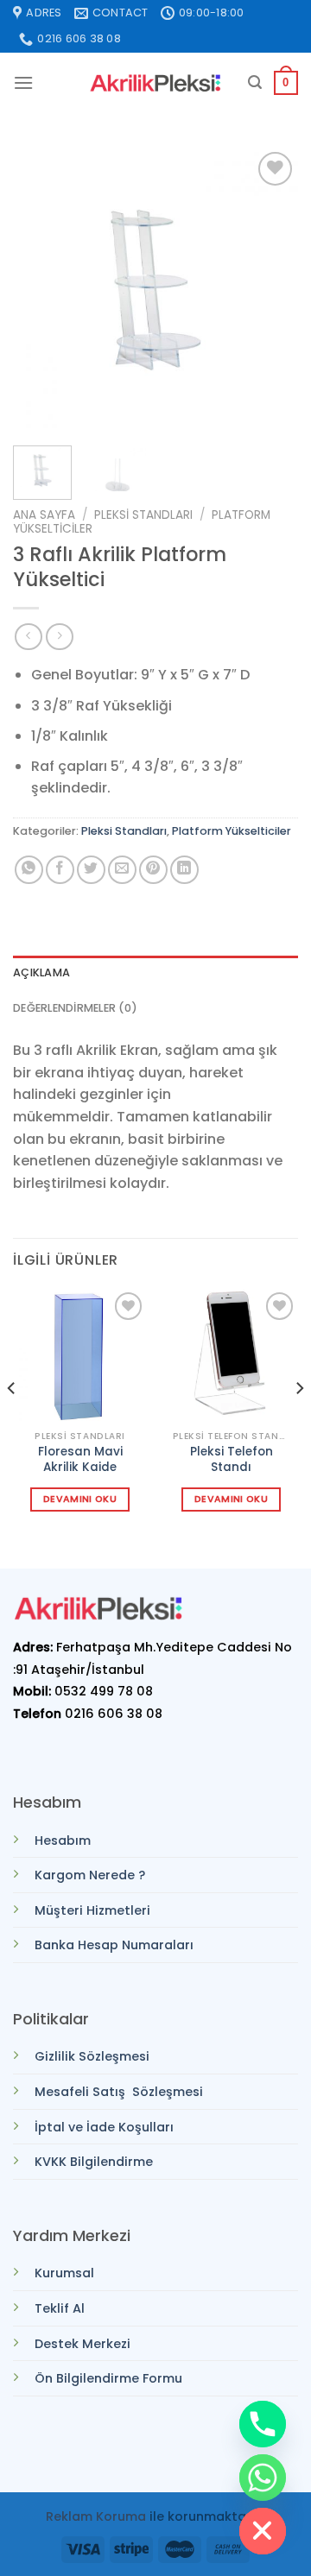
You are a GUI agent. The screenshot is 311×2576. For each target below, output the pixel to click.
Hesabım (63, 1840)
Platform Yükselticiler (232, 831)
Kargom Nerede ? (90, 1875)
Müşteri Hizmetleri (92, 1910)
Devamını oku (80, 1499)
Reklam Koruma (96, 2516)
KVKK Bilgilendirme (94, 2162)
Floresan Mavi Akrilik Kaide (80, 1459)
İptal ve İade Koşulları (104, 2127)
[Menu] (23, 82)
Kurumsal (64, 2273)
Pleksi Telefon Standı (232, 1459)
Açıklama (41, 972)
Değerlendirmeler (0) (75, 1008)
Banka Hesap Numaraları (114, 1945)
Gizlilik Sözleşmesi (92, 2056)
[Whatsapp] (263, 2478)
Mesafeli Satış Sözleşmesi (119, 2092)
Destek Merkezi (83, 2344)
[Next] (270, 290)
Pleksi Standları (143, 515)
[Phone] (263, 2424)
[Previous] (41, 290)
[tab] (155, 973)
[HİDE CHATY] (263, 2531)
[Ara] (255, 82)
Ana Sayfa (44, 515)
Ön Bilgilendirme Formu (108, 2378)
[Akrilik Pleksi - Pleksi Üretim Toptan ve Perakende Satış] (155, 83)
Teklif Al (60, 2308)
